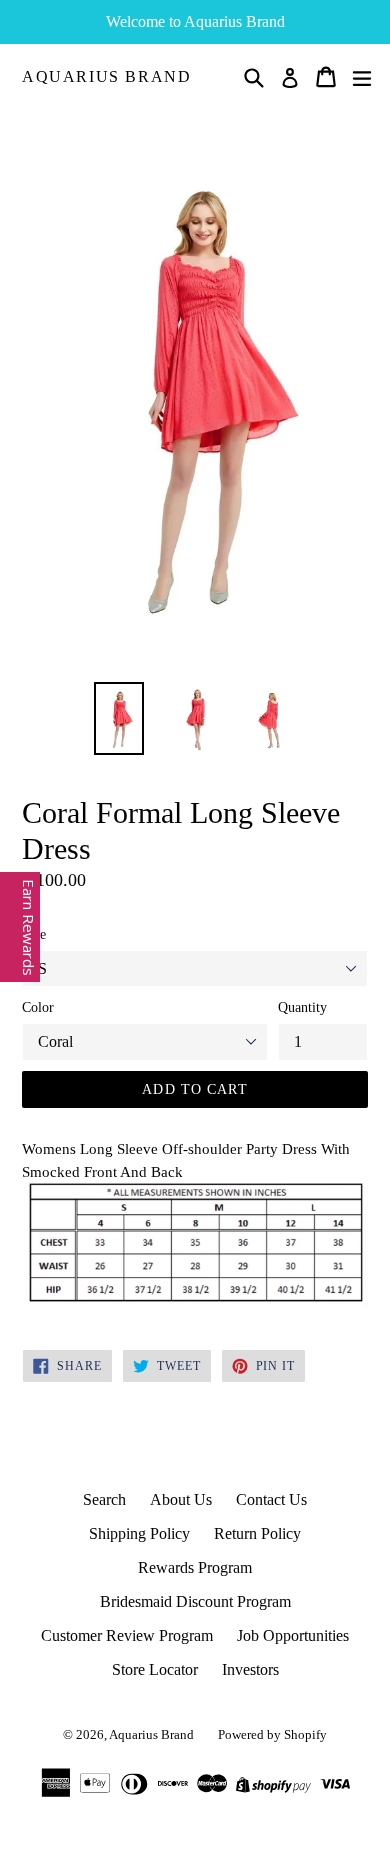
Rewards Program (195, 1567)
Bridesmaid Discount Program (195, 1601)
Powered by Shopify (272, 1734)
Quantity (302, 1007)
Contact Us (271, 1499)
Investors (250, 1669)
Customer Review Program (127, 1635)
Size (34, 934)
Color (38, 1007)
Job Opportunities (293, 1635)
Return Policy (257, 1533)
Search (104, 1499)
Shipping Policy (139, 1533)
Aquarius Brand (106, 76)
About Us (181, 1499)
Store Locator (155, 1669)
